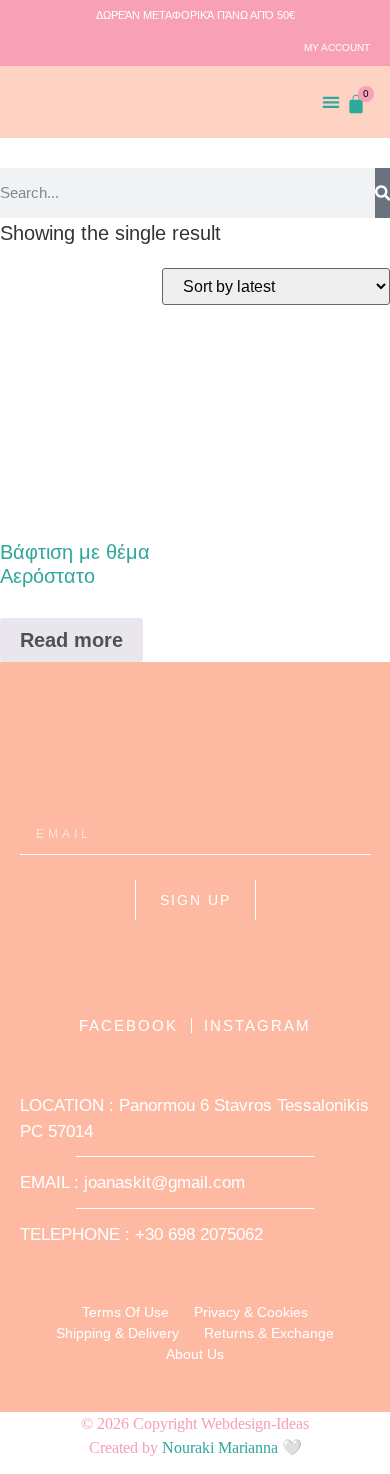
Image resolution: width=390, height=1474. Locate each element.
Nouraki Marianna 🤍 (232, 1447)
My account (337, 47)
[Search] (382, 193)
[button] (331, 101)
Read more (71, 640)
